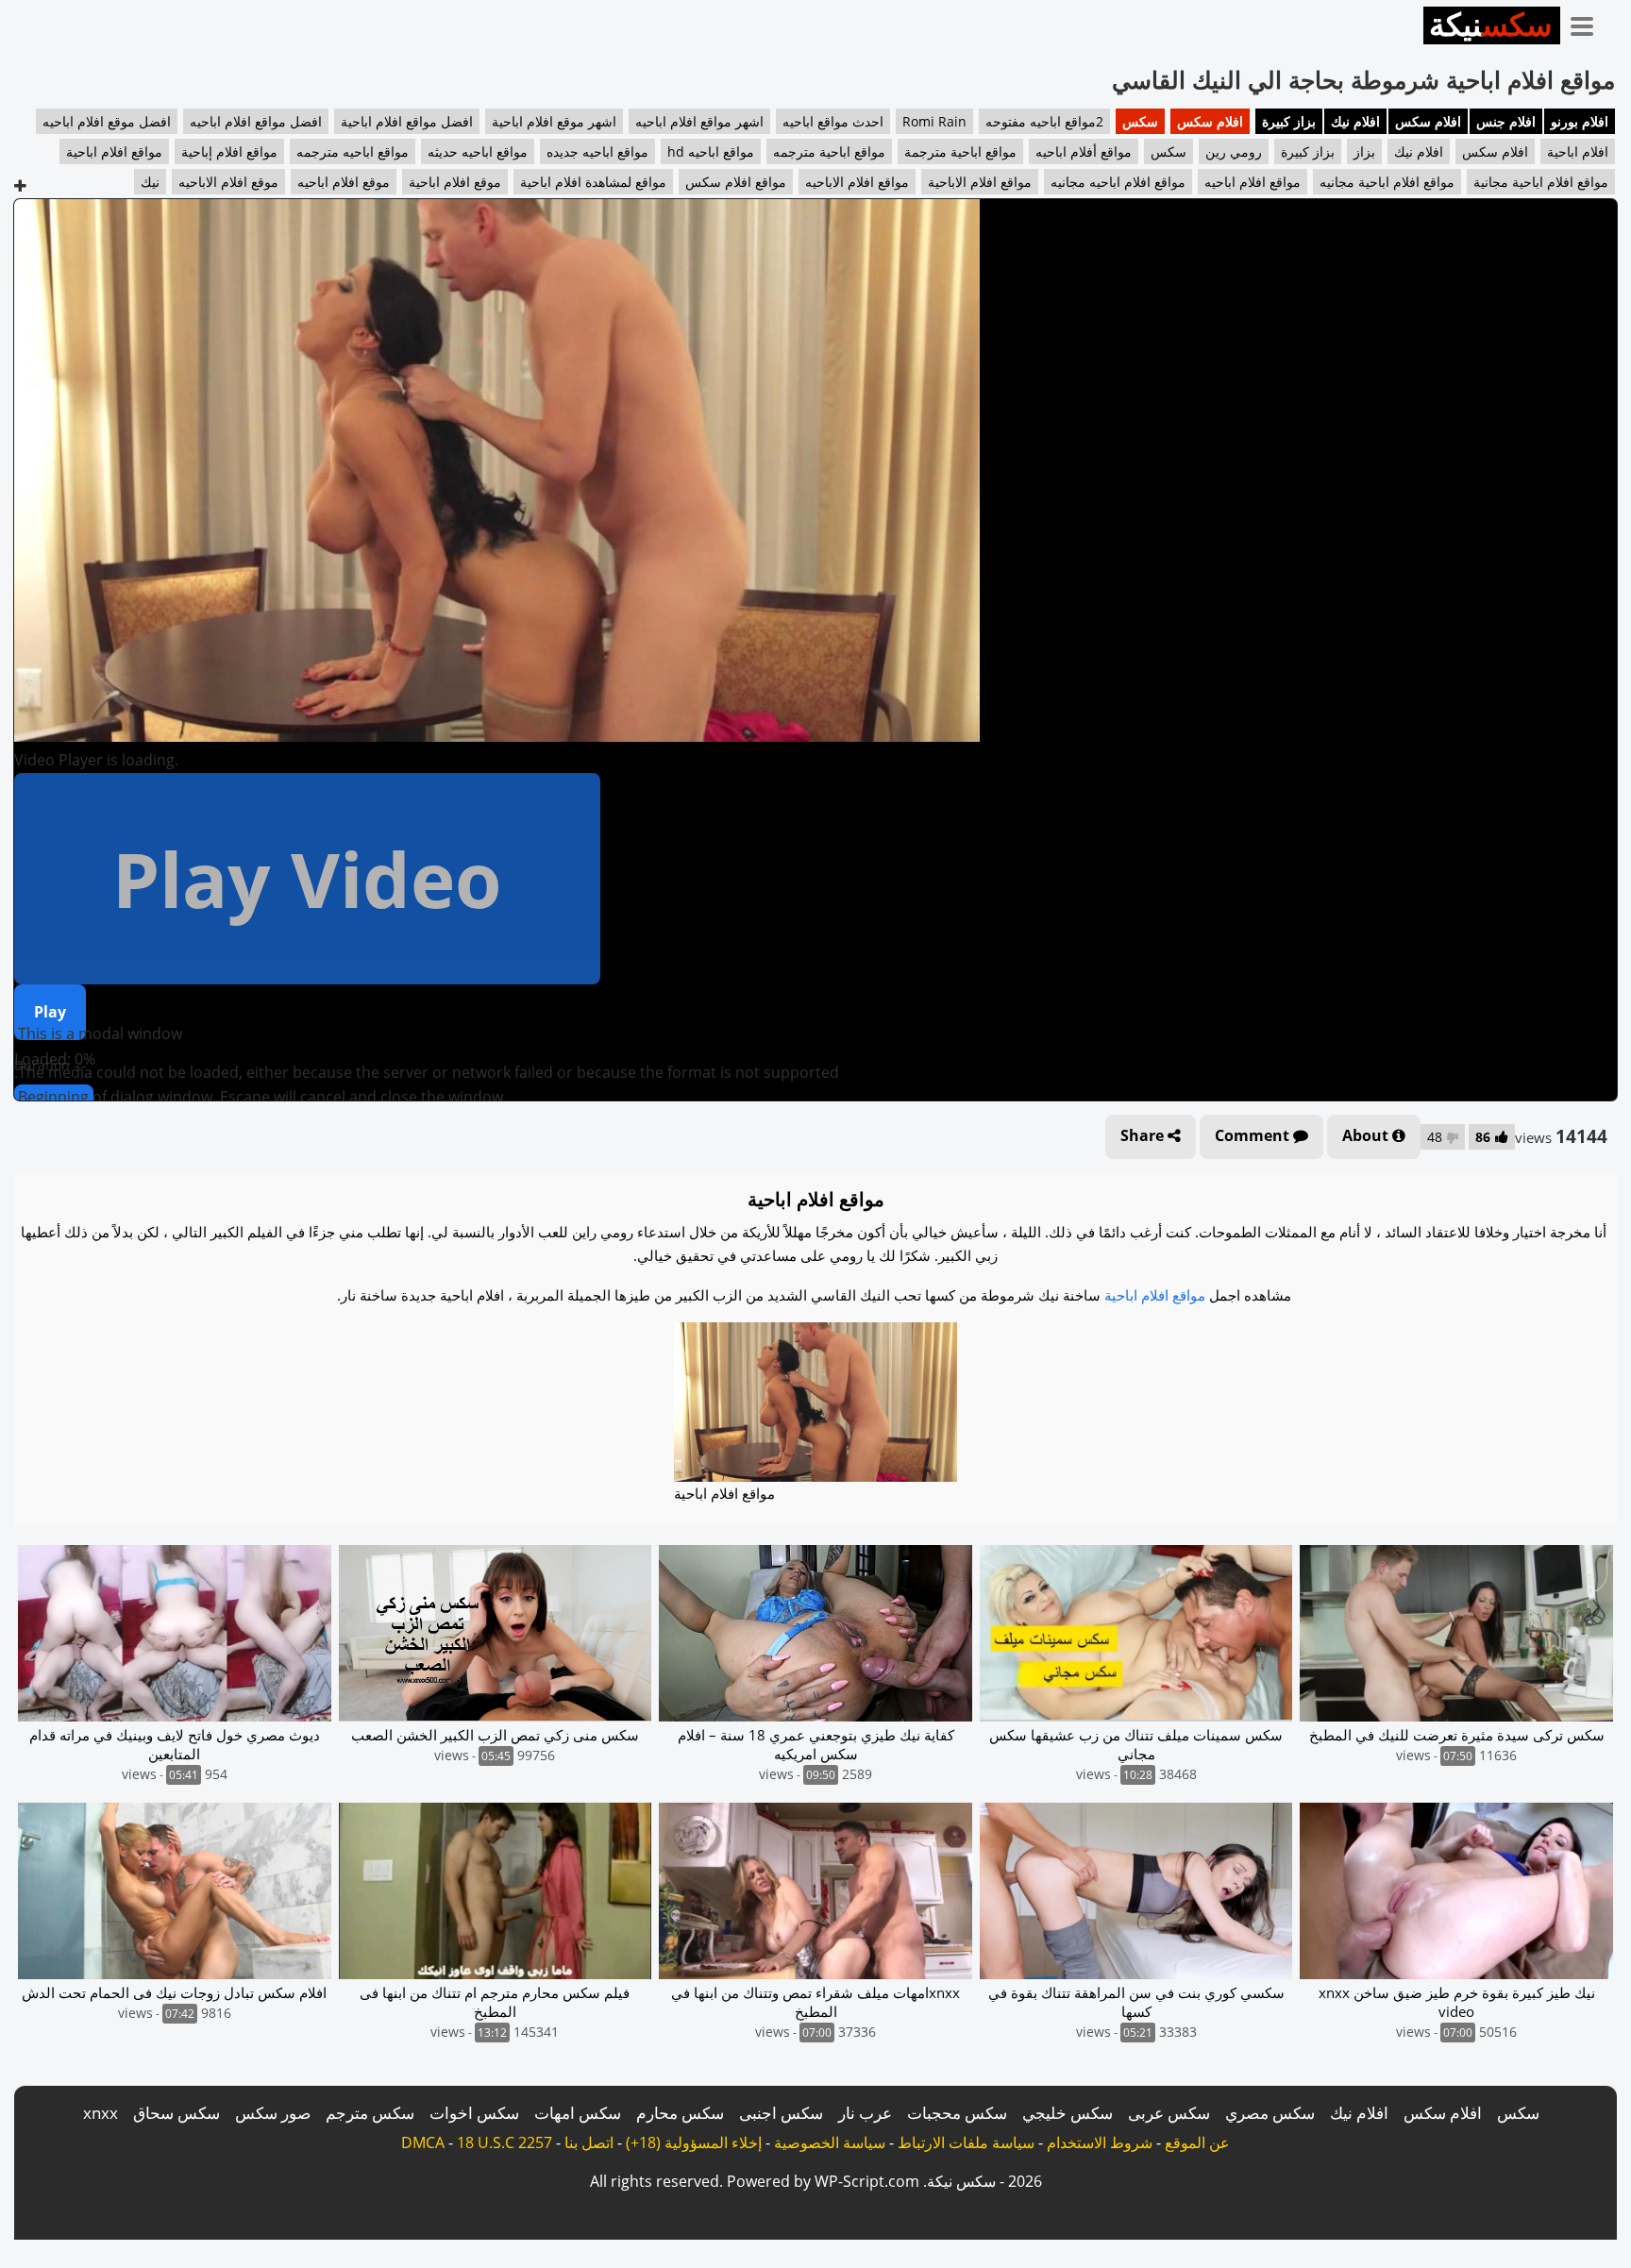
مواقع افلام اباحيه (1253, 182)
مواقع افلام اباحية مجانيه (1387, 182)
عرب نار (865, 2113)
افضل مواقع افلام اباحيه (256, 121)
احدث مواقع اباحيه (833, 121)
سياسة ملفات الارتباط (966, 2142)
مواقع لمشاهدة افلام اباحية (593, 182)
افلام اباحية (1578, 151)
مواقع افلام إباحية (229, 151)
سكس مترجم (370, 2113)
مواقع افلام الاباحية (980, 182)
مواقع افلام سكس (736, 182)
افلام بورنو (1580, 121)
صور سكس (273, 2113)
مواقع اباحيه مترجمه (353, 151)
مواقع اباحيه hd (711, 151)
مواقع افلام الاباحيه (857, 182)
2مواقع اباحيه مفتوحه (1044, 121)
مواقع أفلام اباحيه (1084, 151)
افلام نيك (1355, 121)
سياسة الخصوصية (830, 2142)
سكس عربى (1169, 2113)
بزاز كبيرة (1289, 121)
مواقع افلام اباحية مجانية (1541, 182)
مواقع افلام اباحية (114, 151)
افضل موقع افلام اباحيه (107, 121)
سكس (1140, 121)
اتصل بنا (589, 2142)
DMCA (423, 2142)
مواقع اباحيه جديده (597, 151)
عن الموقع (1197, 2142)
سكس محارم (680, 2113)
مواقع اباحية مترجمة (960, 151)
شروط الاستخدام (1100, 2142)
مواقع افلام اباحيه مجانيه (1118, 182)
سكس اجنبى (781, 2113)
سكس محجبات (957, 2113)
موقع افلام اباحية (455, 182)
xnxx (101, 2113)
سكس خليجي (1068, 2113)
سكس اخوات (474, 2113)
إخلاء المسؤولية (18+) (694, 2142)
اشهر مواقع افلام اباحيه (699, 121)
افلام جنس (1506, 121)
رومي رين (1234, 151)
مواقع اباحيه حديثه (478, 151)
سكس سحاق (177, 2113)
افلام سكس (1428, 121)
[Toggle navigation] (1589, 23)
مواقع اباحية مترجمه (829, 151)
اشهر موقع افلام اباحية (554, 121)
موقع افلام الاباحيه (228, 182)
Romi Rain (934, 121)
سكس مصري (1270, 2113)
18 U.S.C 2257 (504, 2142)
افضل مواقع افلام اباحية (407, 121)
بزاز (1364, 151)
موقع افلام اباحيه (344, 182)
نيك (150, 182)
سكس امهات (578, 2113)
